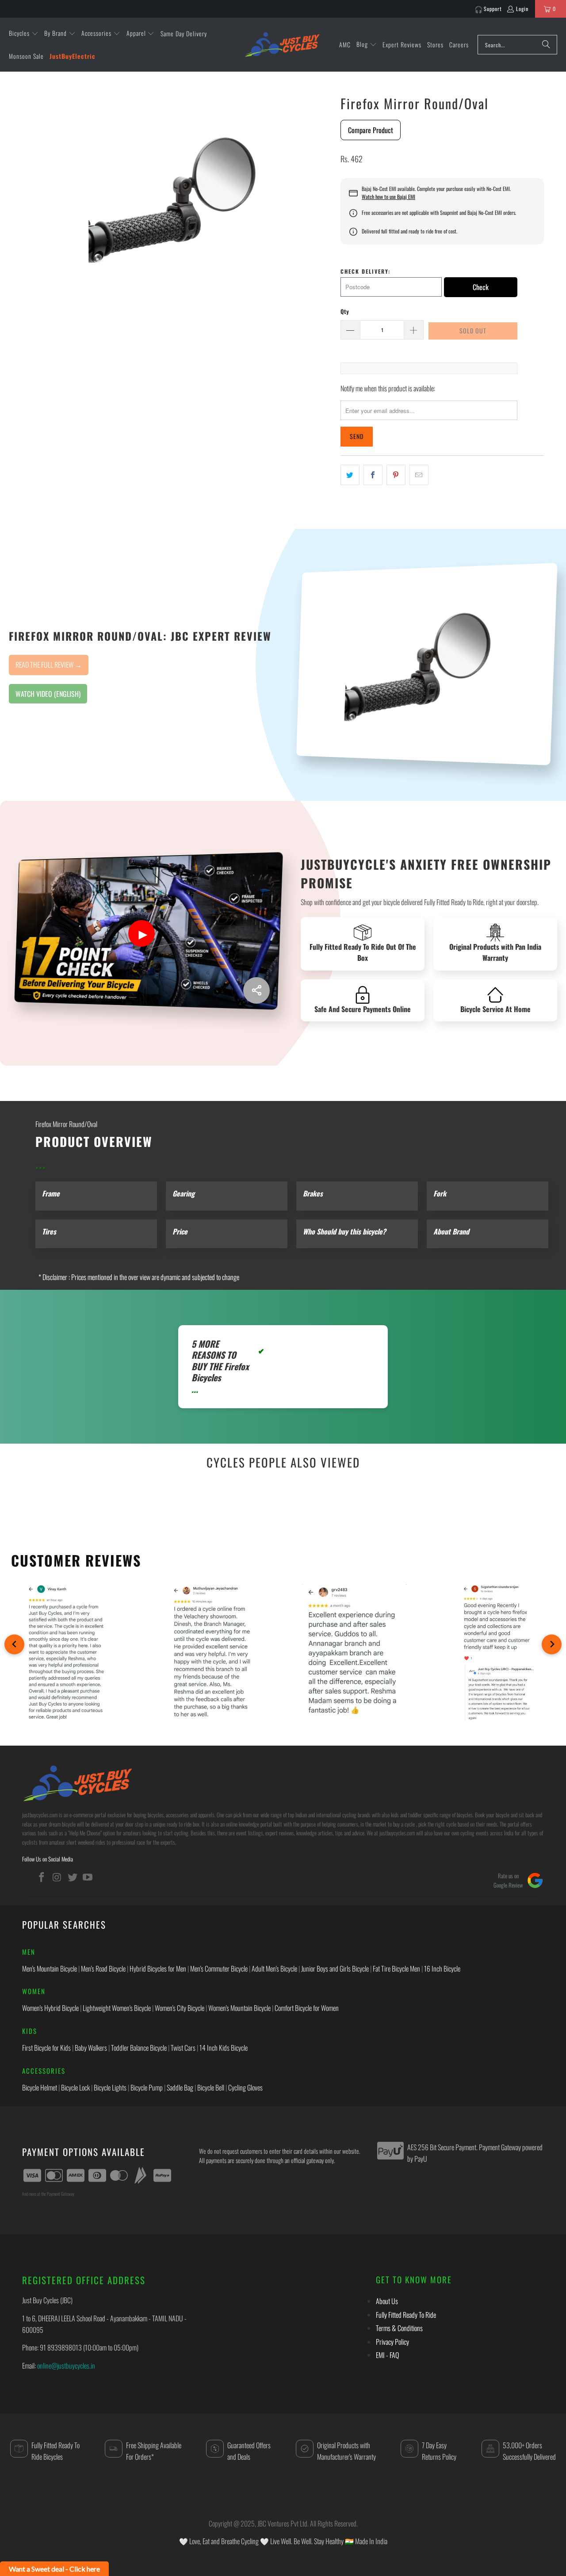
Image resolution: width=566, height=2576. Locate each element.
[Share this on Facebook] (373, 475)
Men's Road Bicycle (103, 1968)
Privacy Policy (392, 2342)
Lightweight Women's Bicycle (117, 2008)
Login (522, 9)
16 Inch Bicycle (442, 1968)
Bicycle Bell (211, 2087)
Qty (345, 311)
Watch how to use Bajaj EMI (388, 197)
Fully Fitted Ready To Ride (406, 2315)
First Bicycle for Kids (46, 2048)
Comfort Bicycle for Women (307, 2008)
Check (481, 287)
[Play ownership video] (141, 933)
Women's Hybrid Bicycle (50, 2008)
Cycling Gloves (245, 2087)
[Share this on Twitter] (350, 475)
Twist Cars (183, 2048)
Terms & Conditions (399, 2328)
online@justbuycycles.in (66, 2366)
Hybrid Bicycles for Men (158, 1968)
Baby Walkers (91, 2048)
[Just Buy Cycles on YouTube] (88, 1877)
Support (493, 9)
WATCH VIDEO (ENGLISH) (48, 694)
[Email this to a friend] (419, 475)
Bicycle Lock (75, 2087)
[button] (24, 34)
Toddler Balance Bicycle (139, 2048)
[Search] (546, 45)
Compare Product (371, 130)
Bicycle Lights (110, 2087)
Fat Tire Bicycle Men (396, 1968)
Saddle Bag (180, 2087)
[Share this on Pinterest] (396, 475)
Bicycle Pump (147, 2087)
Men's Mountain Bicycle (50, 1968)
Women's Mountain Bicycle (239, 2008)
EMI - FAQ (387, 2355)
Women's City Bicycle (180, 2008)
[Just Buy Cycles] (282, 44)
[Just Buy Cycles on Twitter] (73, 1877)
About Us (387, 2301)
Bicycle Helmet (40, 2087)
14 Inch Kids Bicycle (224, 2048)
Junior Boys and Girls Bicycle (335, 1968)
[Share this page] (256, 990)
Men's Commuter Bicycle (219, 1968)
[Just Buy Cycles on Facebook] (42, 1877)
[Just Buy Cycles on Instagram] (57, 1877)
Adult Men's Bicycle (274, 1968)
